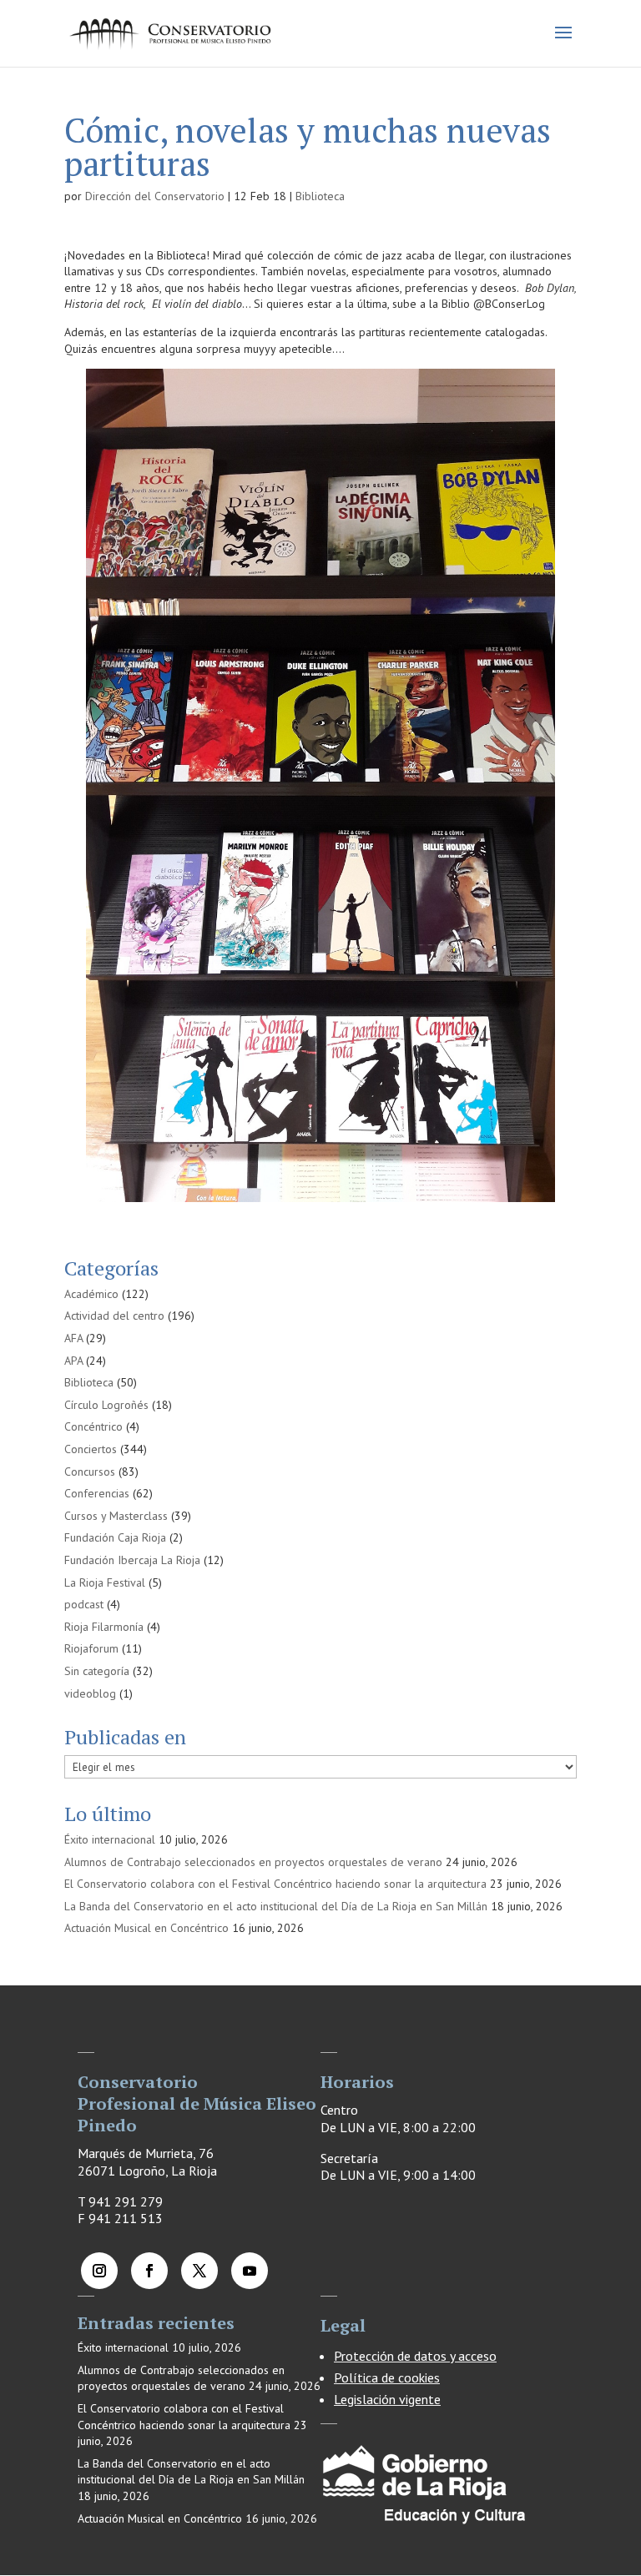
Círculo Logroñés (106, 1405)
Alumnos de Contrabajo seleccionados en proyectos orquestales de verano (253, 1862)
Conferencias (97, 1493)
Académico (91, 1294)
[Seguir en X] (199, 2271)
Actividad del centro (114, 1316)
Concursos (90, 1472)
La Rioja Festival (105, 1582)
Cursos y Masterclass (116, 1516)
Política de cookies (387, 2377)
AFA (73, 1338)
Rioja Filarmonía (104, 1627)
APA (73, 1361)
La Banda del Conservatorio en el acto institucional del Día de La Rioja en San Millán (276, 1906)
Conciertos (91, 1449)
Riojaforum (91, 1648)
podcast (84, 1604)
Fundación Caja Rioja (115, 1537)
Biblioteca (320, 196)
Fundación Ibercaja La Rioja (132, 1560)
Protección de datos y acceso (415, 2356)
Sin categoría (97, 1671)
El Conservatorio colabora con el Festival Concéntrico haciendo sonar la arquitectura (275, 1884)
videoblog (90, 1693)
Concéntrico (93, 1426)
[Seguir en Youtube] (250, 2271)
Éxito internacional (110, 1839)
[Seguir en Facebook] (149, 2271)
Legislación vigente (387, 2399)
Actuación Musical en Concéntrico (146, 1928)
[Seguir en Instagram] (99, 2271)
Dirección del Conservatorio (155, 196)
